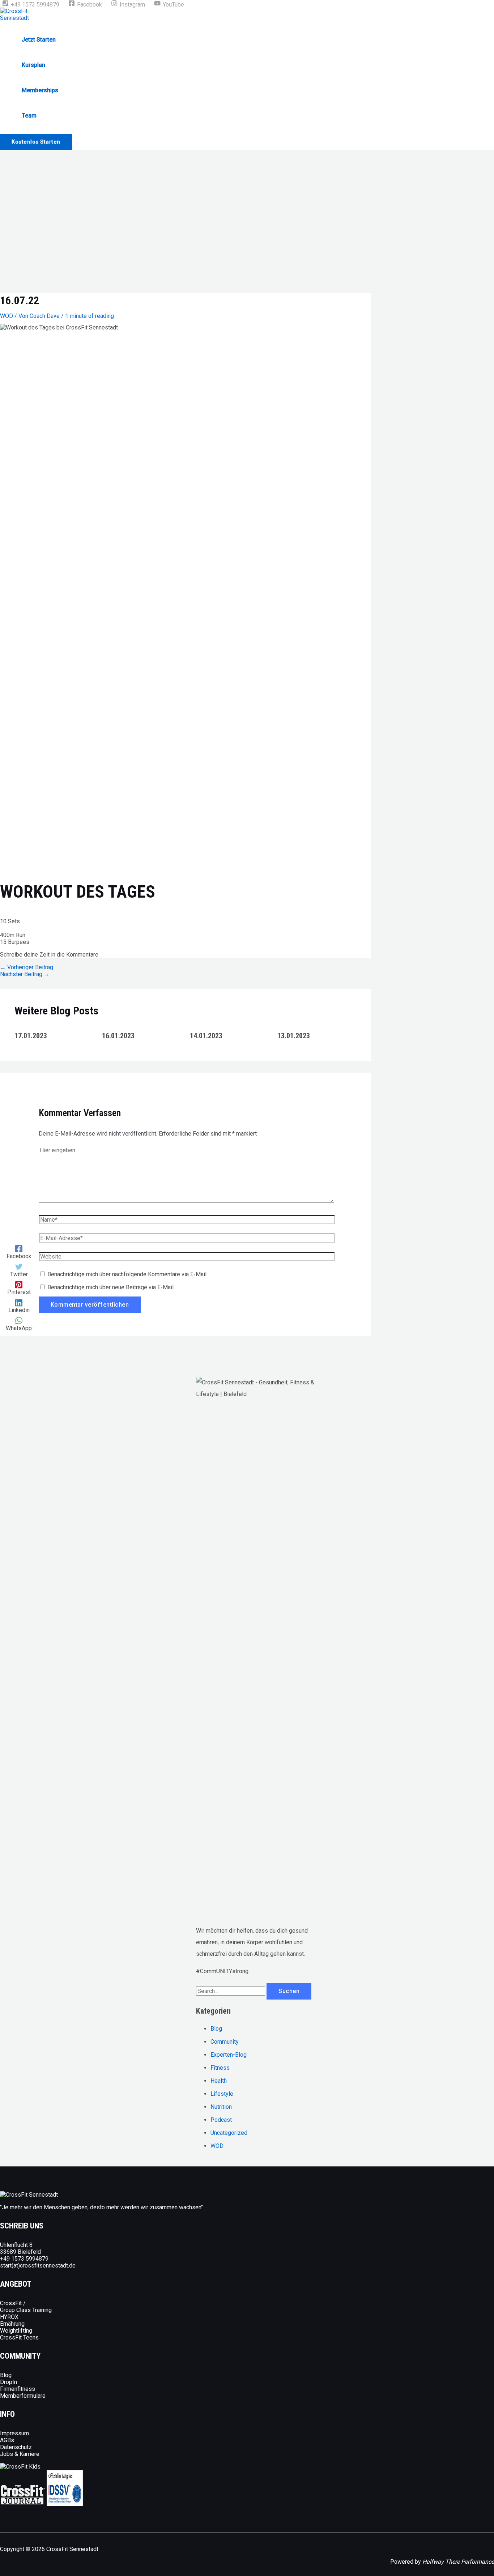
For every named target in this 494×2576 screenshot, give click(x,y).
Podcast (221, 2120)
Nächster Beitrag (25, 974)
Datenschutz (16, 2447)
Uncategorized (229, 2133)
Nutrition (221, 2107)
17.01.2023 (31, 1036)
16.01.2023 (118, 1036)
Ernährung (12, 2324)
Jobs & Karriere (20, 2454)
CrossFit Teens (19, 2337)
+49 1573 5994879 (24, 2259)
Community (225, 2042)
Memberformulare (23, 2396)
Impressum (14, 2433)
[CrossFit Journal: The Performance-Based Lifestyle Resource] (23, 2504)
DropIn (8, 2382)
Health (219, 2081)
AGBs (7, 2440)
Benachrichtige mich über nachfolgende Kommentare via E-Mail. (127, 1274)
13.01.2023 (294, 1036)
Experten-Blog (229, 2055)
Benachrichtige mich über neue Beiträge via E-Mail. (111, 1287)
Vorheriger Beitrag (27, 967)
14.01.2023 (206, 1036)
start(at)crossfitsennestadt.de (38, 2266)
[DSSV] (65, 2504)
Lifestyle (222, 2094)
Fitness (220, 2068)
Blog (216, 2029)
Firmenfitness (18, 2389)
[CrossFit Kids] (20, 2467)
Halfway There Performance (458, 2562)
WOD (7, 316)
